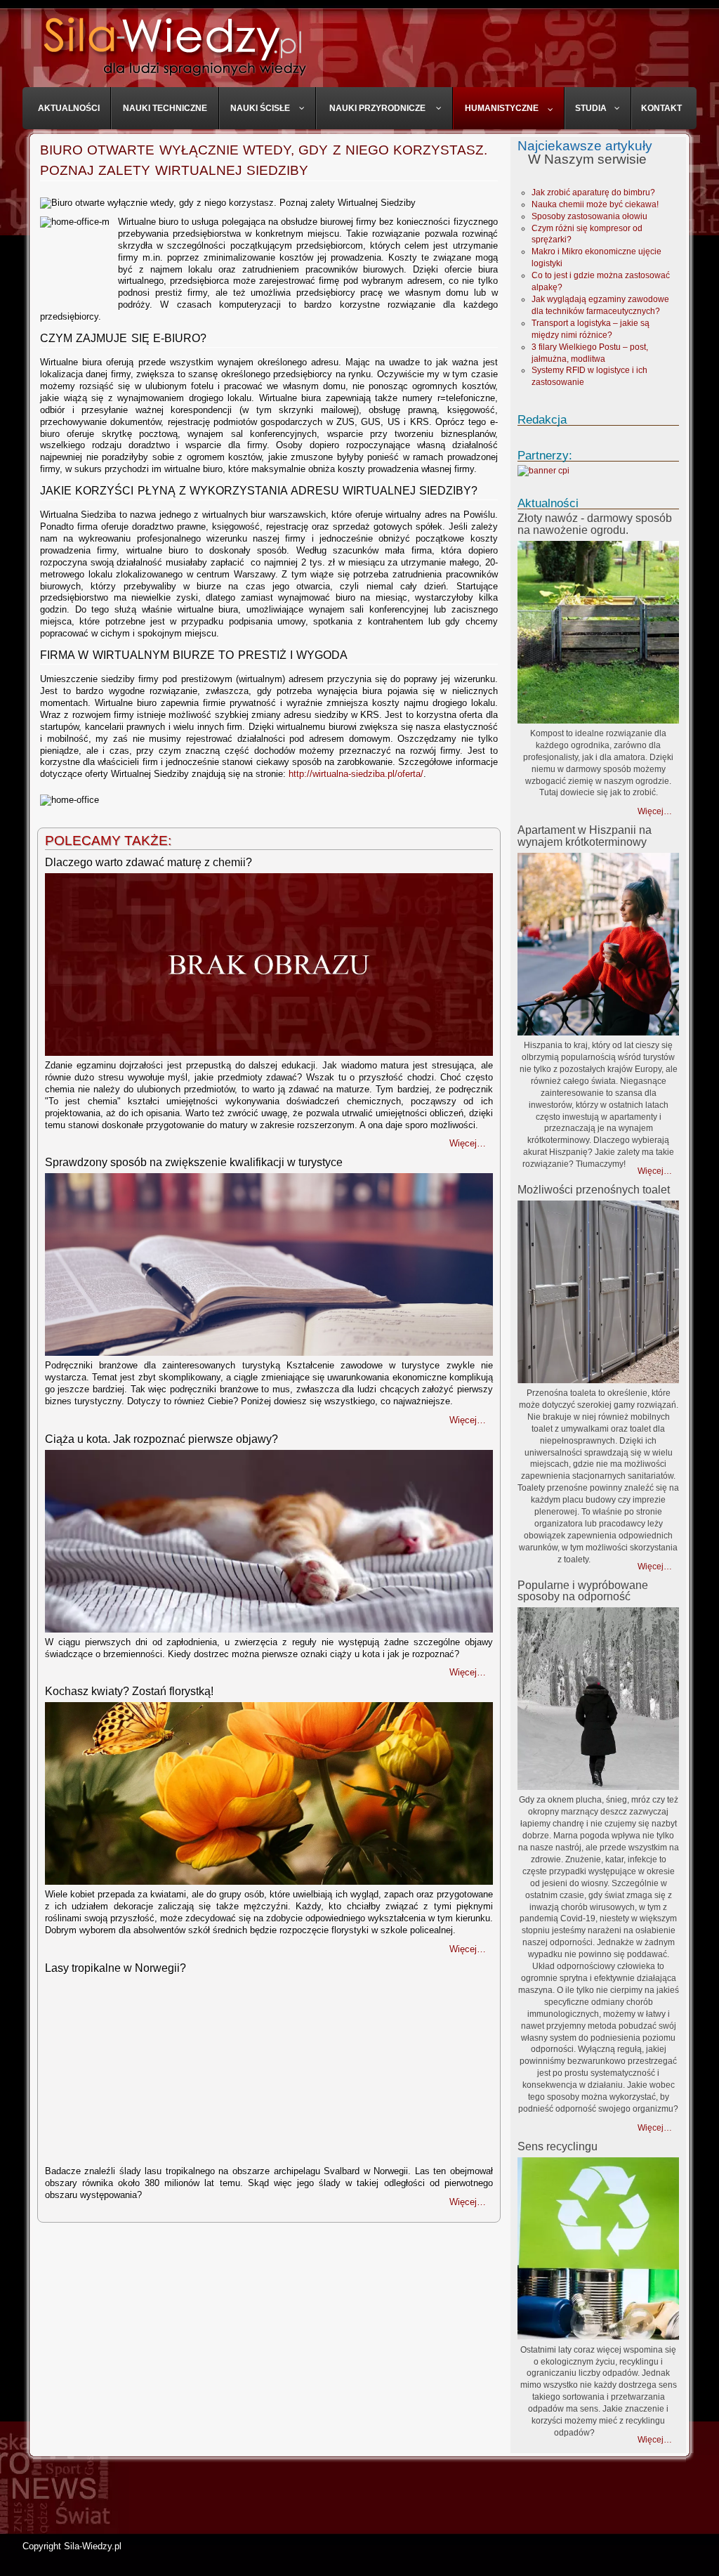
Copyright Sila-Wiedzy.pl (72, 2546)
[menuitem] (69, 108)
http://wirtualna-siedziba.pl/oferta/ (356, 774)
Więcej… (655, 811)
